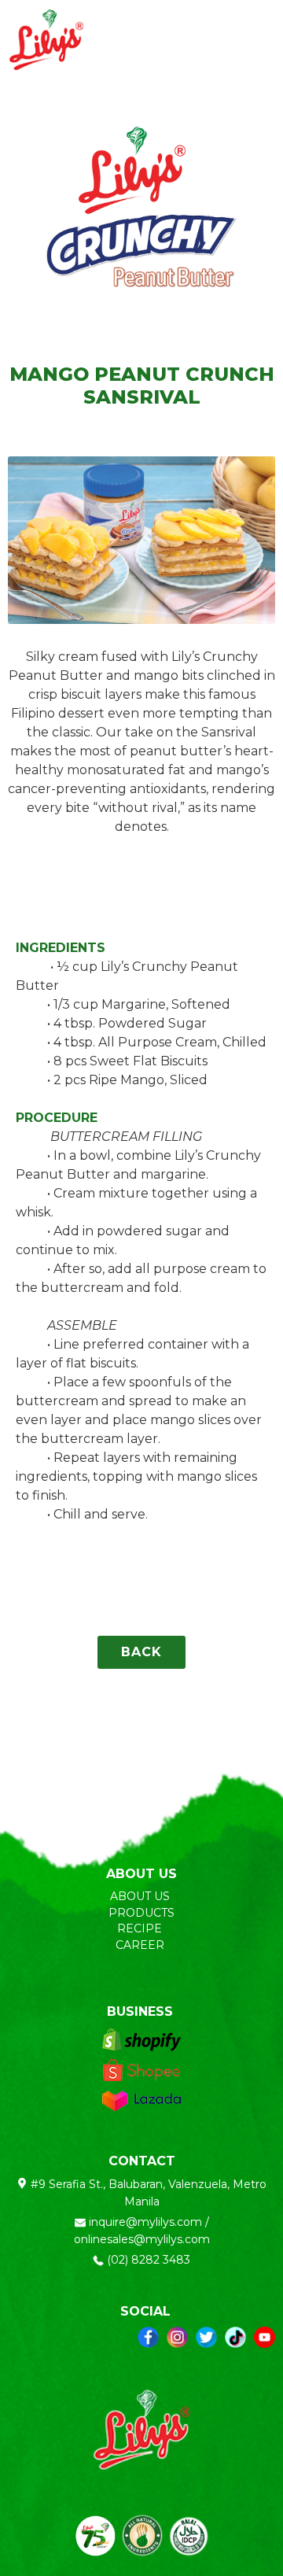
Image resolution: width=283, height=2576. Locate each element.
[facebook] (148, 2337)
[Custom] (235, 2337)
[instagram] (177, 2337)
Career (141, 1945)
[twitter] (206, 2337)
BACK (141, 1652)
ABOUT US (140, 1896)
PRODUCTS (141, 1913)
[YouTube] (265, 2337)
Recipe (141, 1928)
